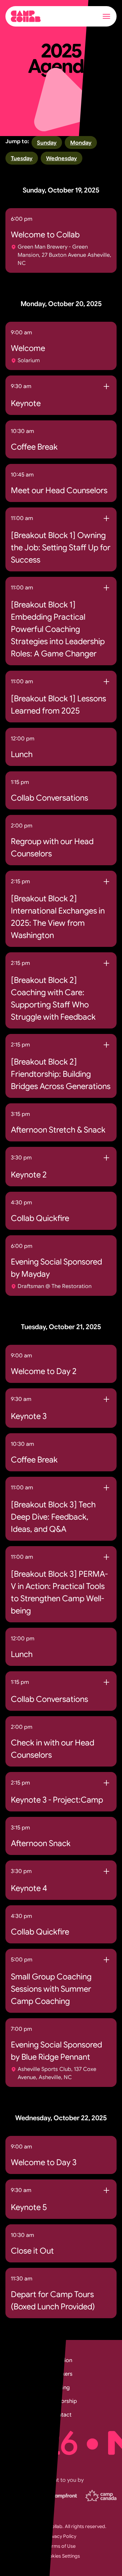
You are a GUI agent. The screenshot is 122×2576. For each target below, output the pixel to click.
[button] (106, 16)
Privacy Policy (61, 2536)
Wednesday (62, 158)
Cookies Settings (61, 2556)
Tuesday (22, 158)
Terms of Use (61, 2546)
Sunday (47, 143)
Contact (61, 2415)
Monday (81, 143)
